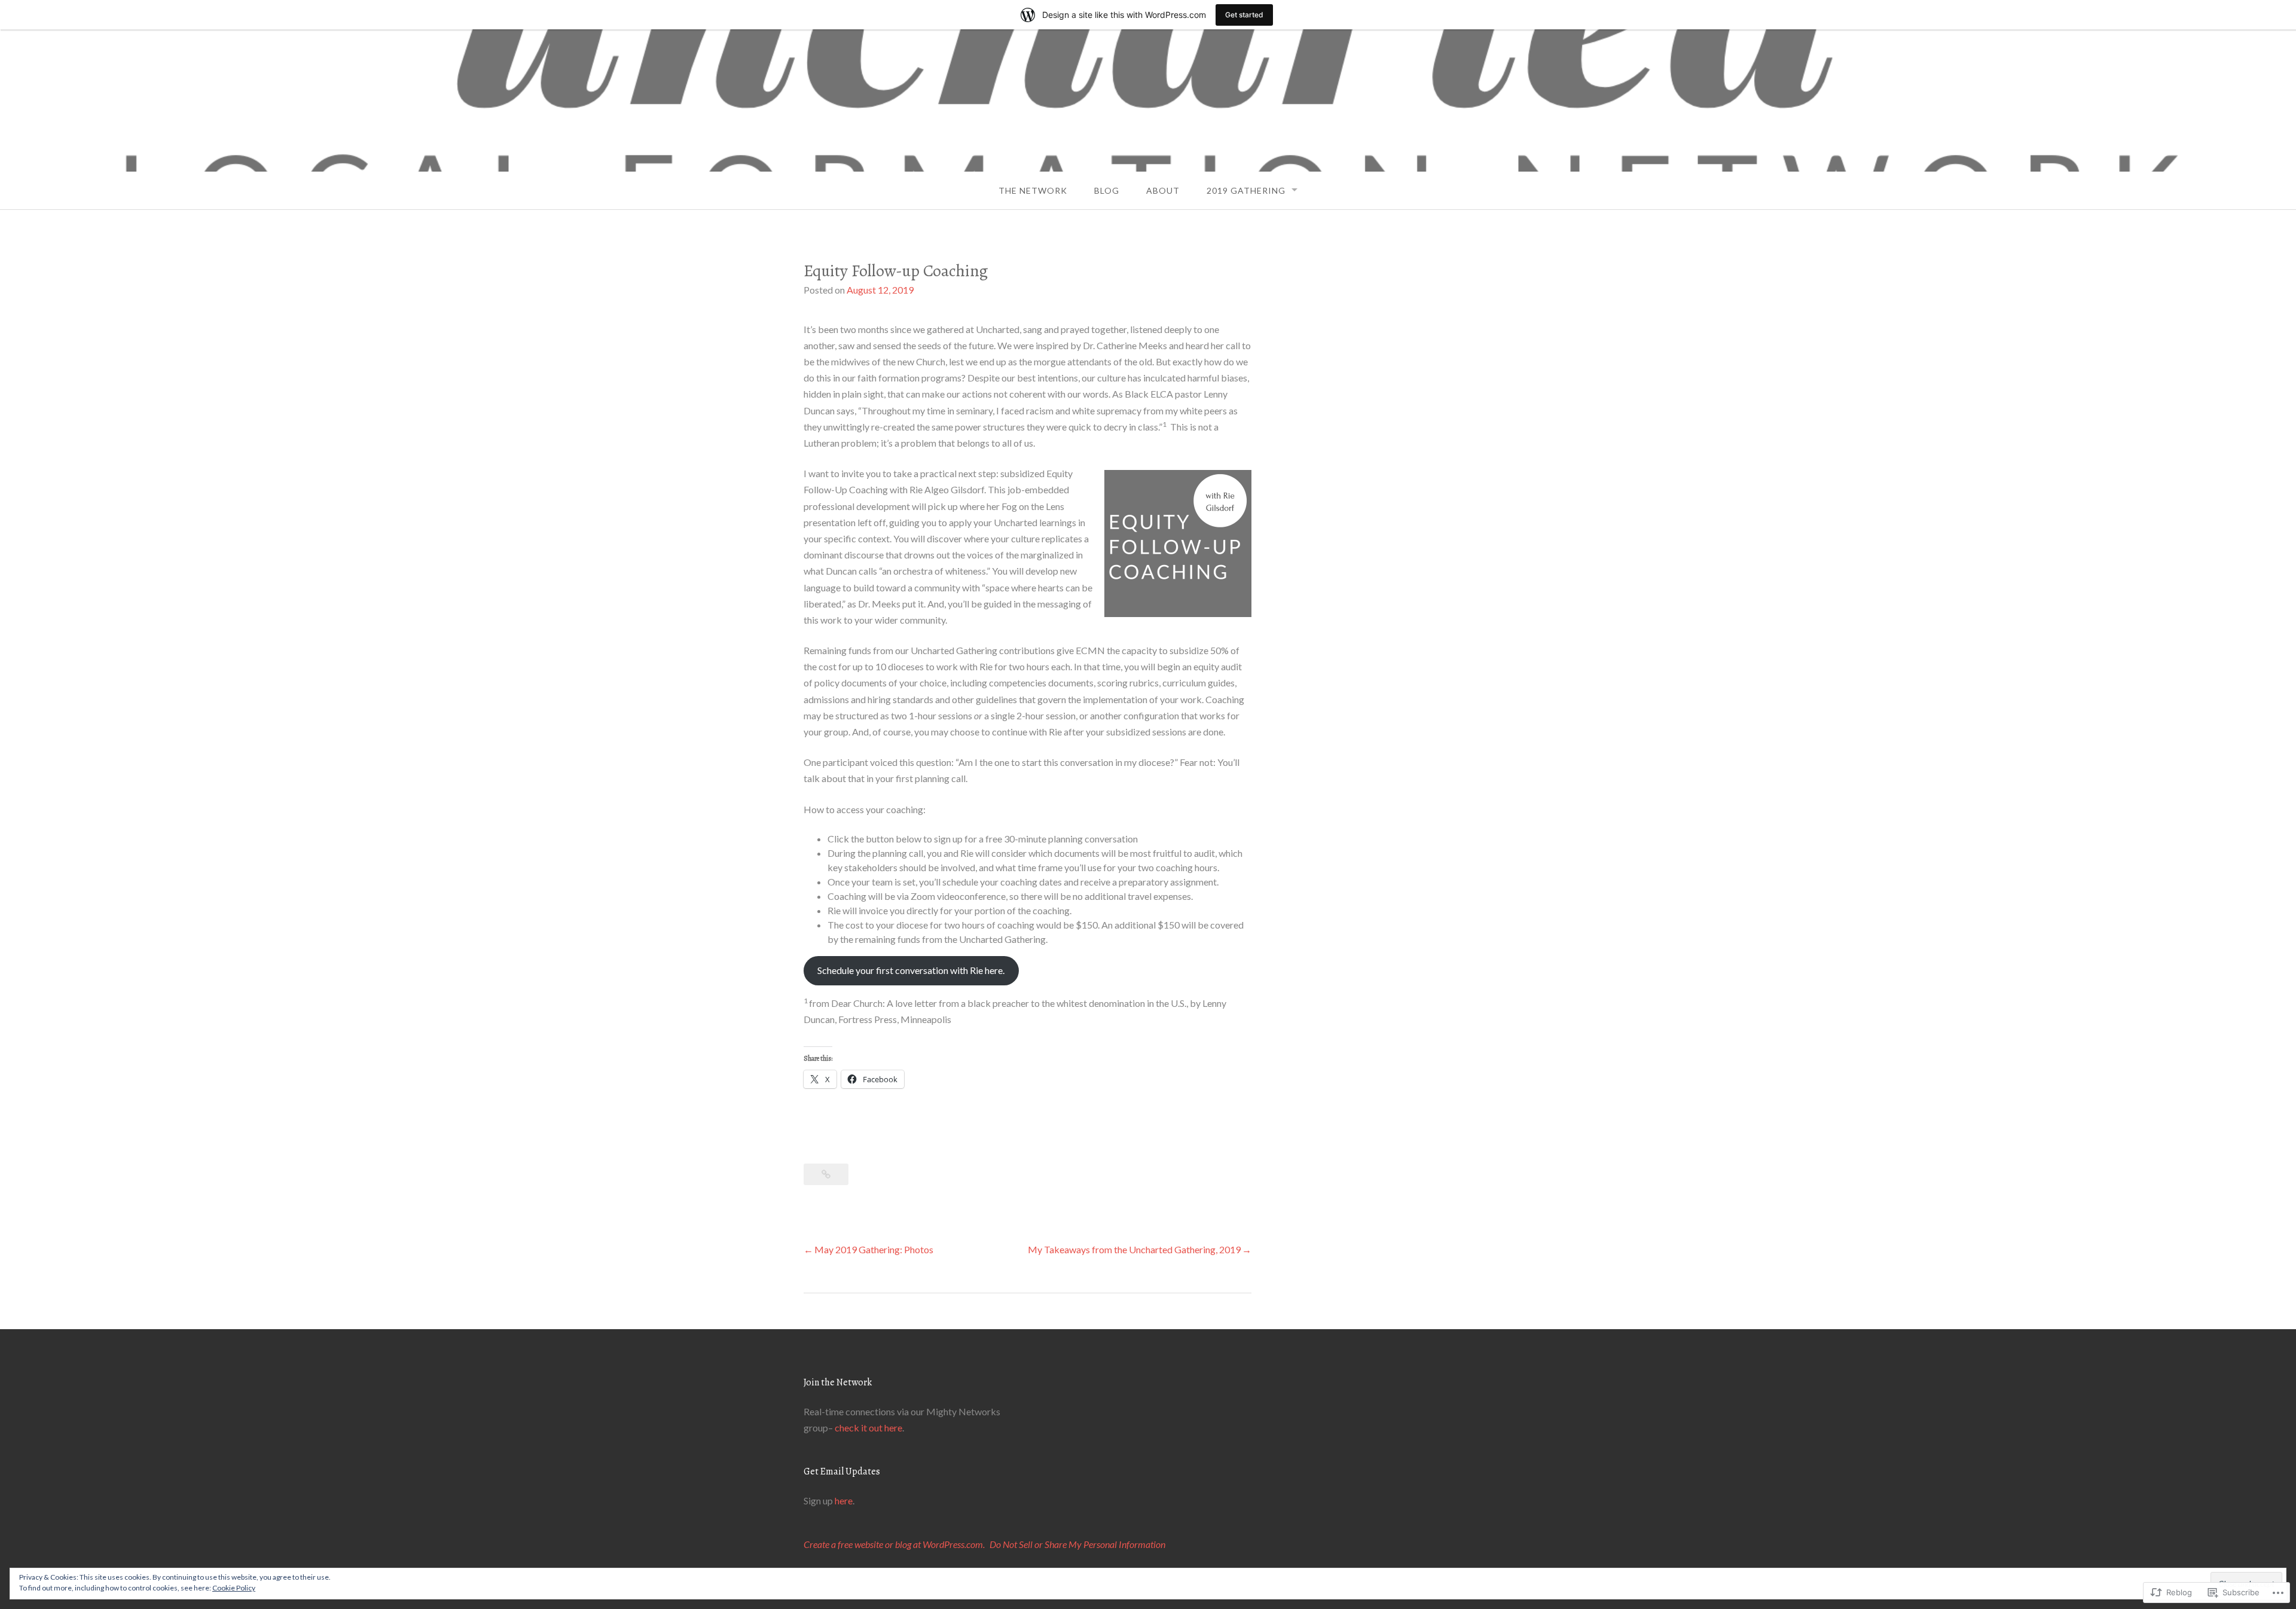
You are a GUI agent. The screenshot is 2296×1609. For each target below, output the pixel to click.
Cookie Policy (234, 1588)
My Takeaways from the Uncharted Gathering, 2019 (1134, 1249)
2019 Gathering (1246, 190)
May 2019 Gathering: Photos (874, 1249)
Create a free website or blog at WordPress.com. (894, 1544)
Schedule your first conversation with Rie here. (911, 970)
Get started (1244, 15)
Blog (1107, 190)
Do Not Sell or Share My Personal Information (1077, 1544)
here (844, 1500)
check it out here (868, 1428)
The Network (1033, 190)
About (1163, 190)
